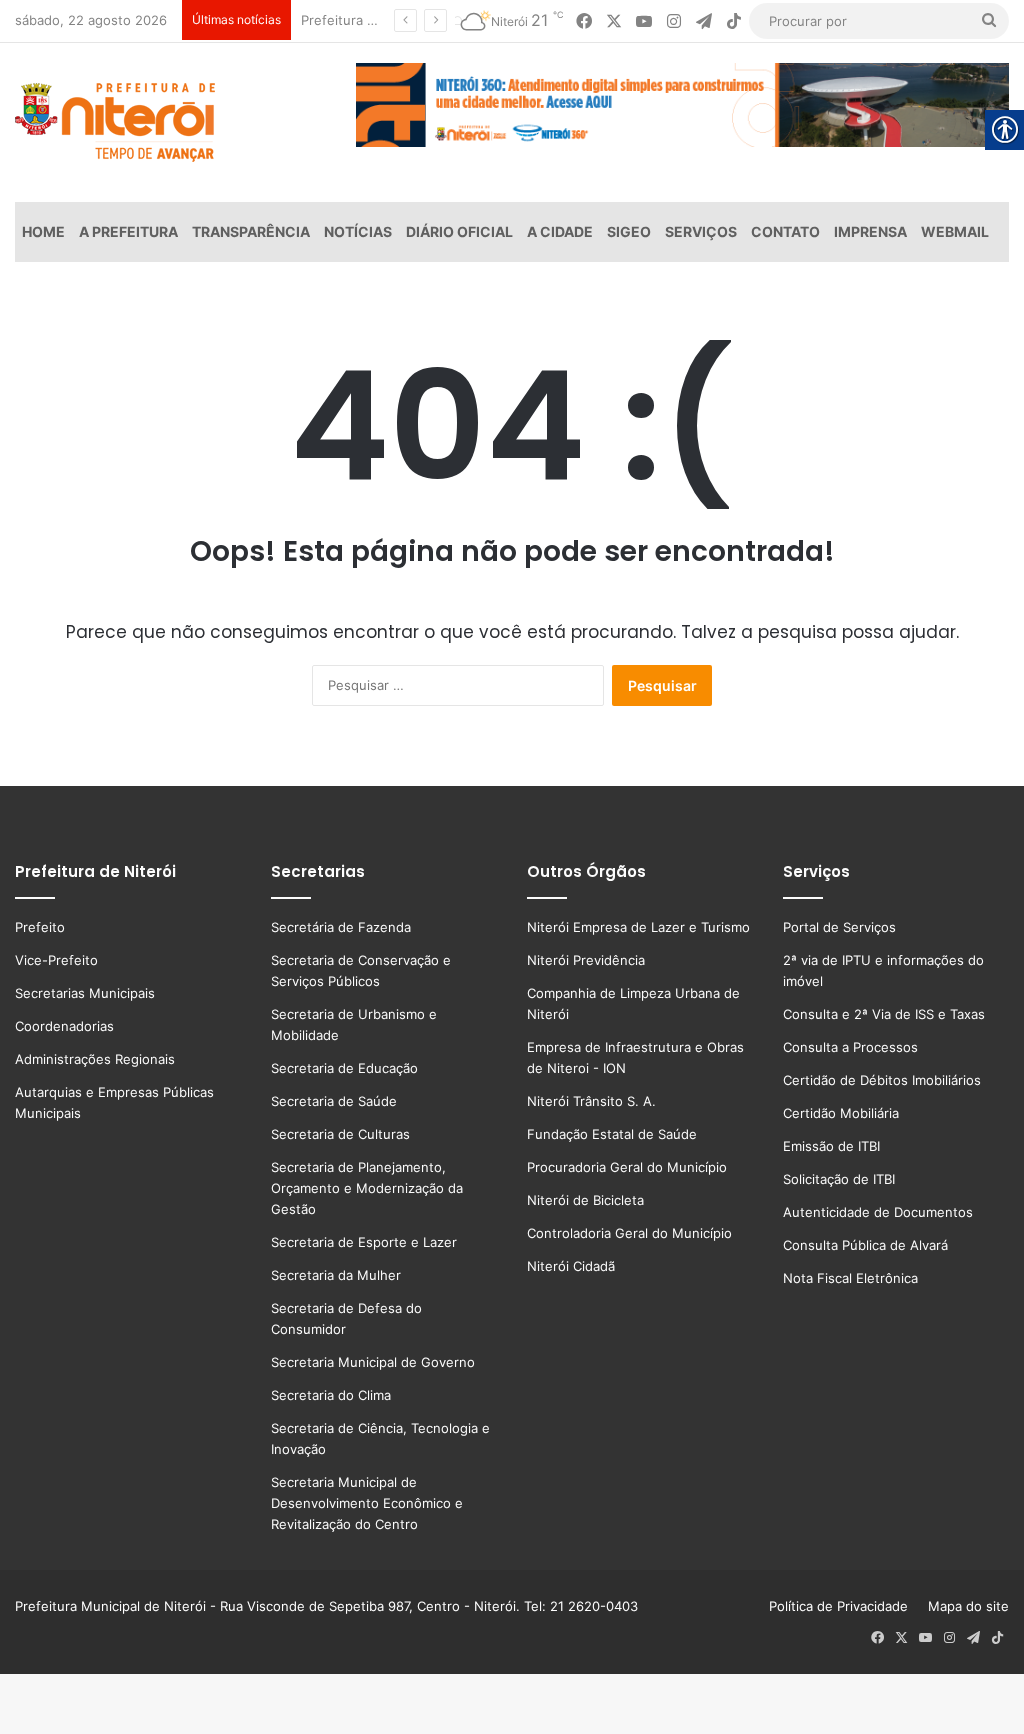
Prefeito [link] (40, 927)
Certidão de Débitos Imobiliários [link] (882, 1080)
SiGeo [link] (629, 231)
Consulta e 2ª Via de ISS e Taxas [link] (884, 1014)
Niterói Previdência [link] (586, 960)
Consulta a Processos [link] (850, 1047)
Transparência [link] (251, 231)
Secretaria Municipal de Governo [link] (373, 1362)
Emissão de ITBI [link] (831, 1146)
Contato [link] (785, 231)
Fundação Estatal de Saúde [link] (612, 1134)
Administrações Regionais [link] (95, 1059)
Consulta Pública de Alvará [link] (865, 1245)
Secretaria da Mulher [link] (336, 1275)
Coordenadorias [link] (64, 1026)
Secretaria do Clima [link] (331, 1395)
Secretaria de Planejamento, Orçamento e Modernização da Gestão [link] (367, 1188)
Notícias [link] (358, 231)
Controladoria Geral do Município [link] (629, 1233)
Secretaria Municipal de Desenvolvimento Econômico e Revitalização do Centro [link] (367, 1503)
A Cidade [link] (560, 231)
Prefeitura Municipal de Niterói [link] (110, 1606)
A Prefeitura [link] (128, 231)
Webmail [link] (955, 231)
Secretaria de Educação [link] (344, 1068)
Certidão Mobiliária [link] (841, 1113)
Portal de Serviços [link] (839, 927)
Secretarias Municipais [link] (85, 993)
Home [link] (43, 231)
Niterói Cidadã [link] (571, 1266)
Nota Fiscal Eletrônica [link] (850, 1278)
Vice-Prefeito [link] (56, 960)
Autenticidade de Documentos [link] (878, 1212)
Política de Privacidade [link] (844, 1606)
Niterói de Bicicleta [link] (585, 1200)
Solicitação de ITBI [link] (839, 1179)
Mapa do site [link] (964, 1606)
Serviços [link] (701, 231)
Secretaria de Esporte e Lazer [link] (364, 1242)
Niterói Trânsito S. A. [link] (591, 1101)
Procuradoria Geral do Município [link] (627, 1167)
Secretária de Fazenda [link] (341, 927)
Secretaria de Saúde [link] (334, 1101)
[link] (584, 21)
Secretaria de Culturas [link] (340, 1134)
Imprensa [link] (870, 231)
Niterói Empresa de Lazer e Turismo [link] (638, 927)
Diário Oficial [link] (459, 231)
